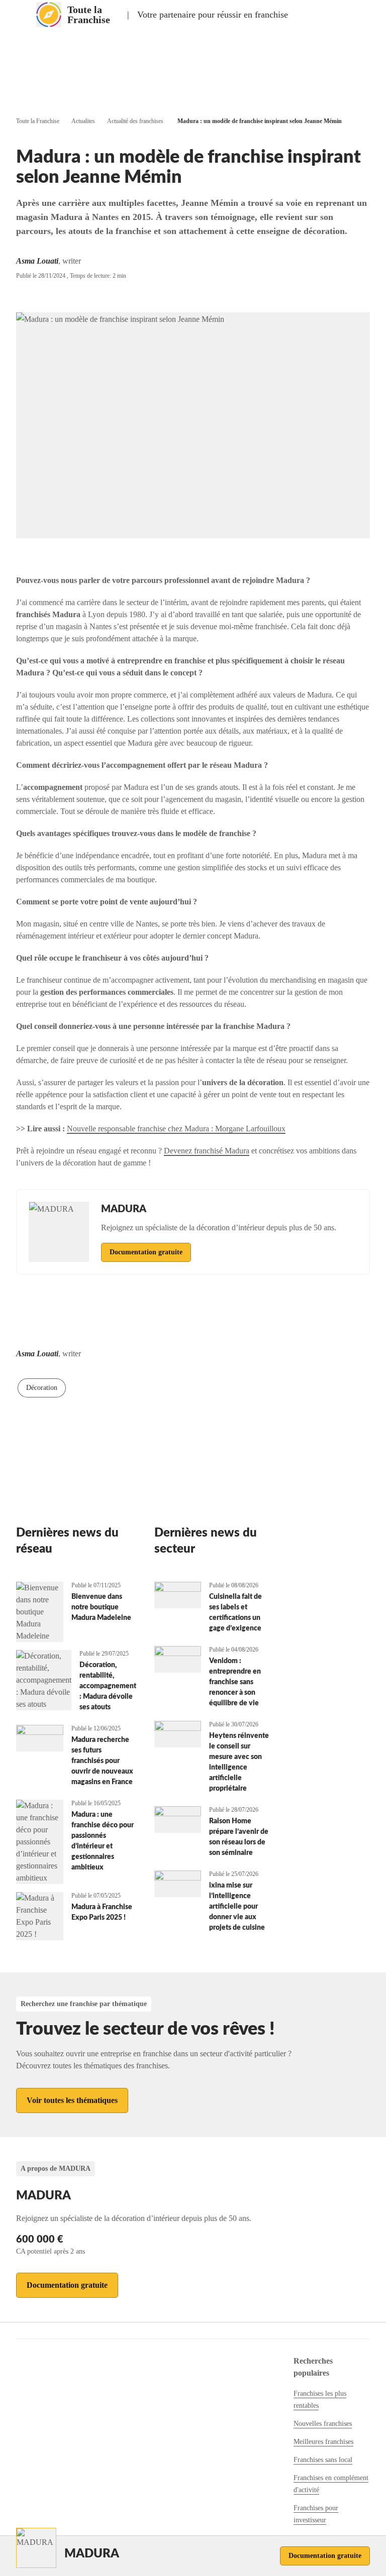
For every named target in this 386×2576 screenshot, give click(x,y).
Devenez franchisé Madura (207, 1151)
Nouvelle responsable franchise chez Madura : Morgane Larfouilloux (176, 1129)
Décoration (42, 1388)
